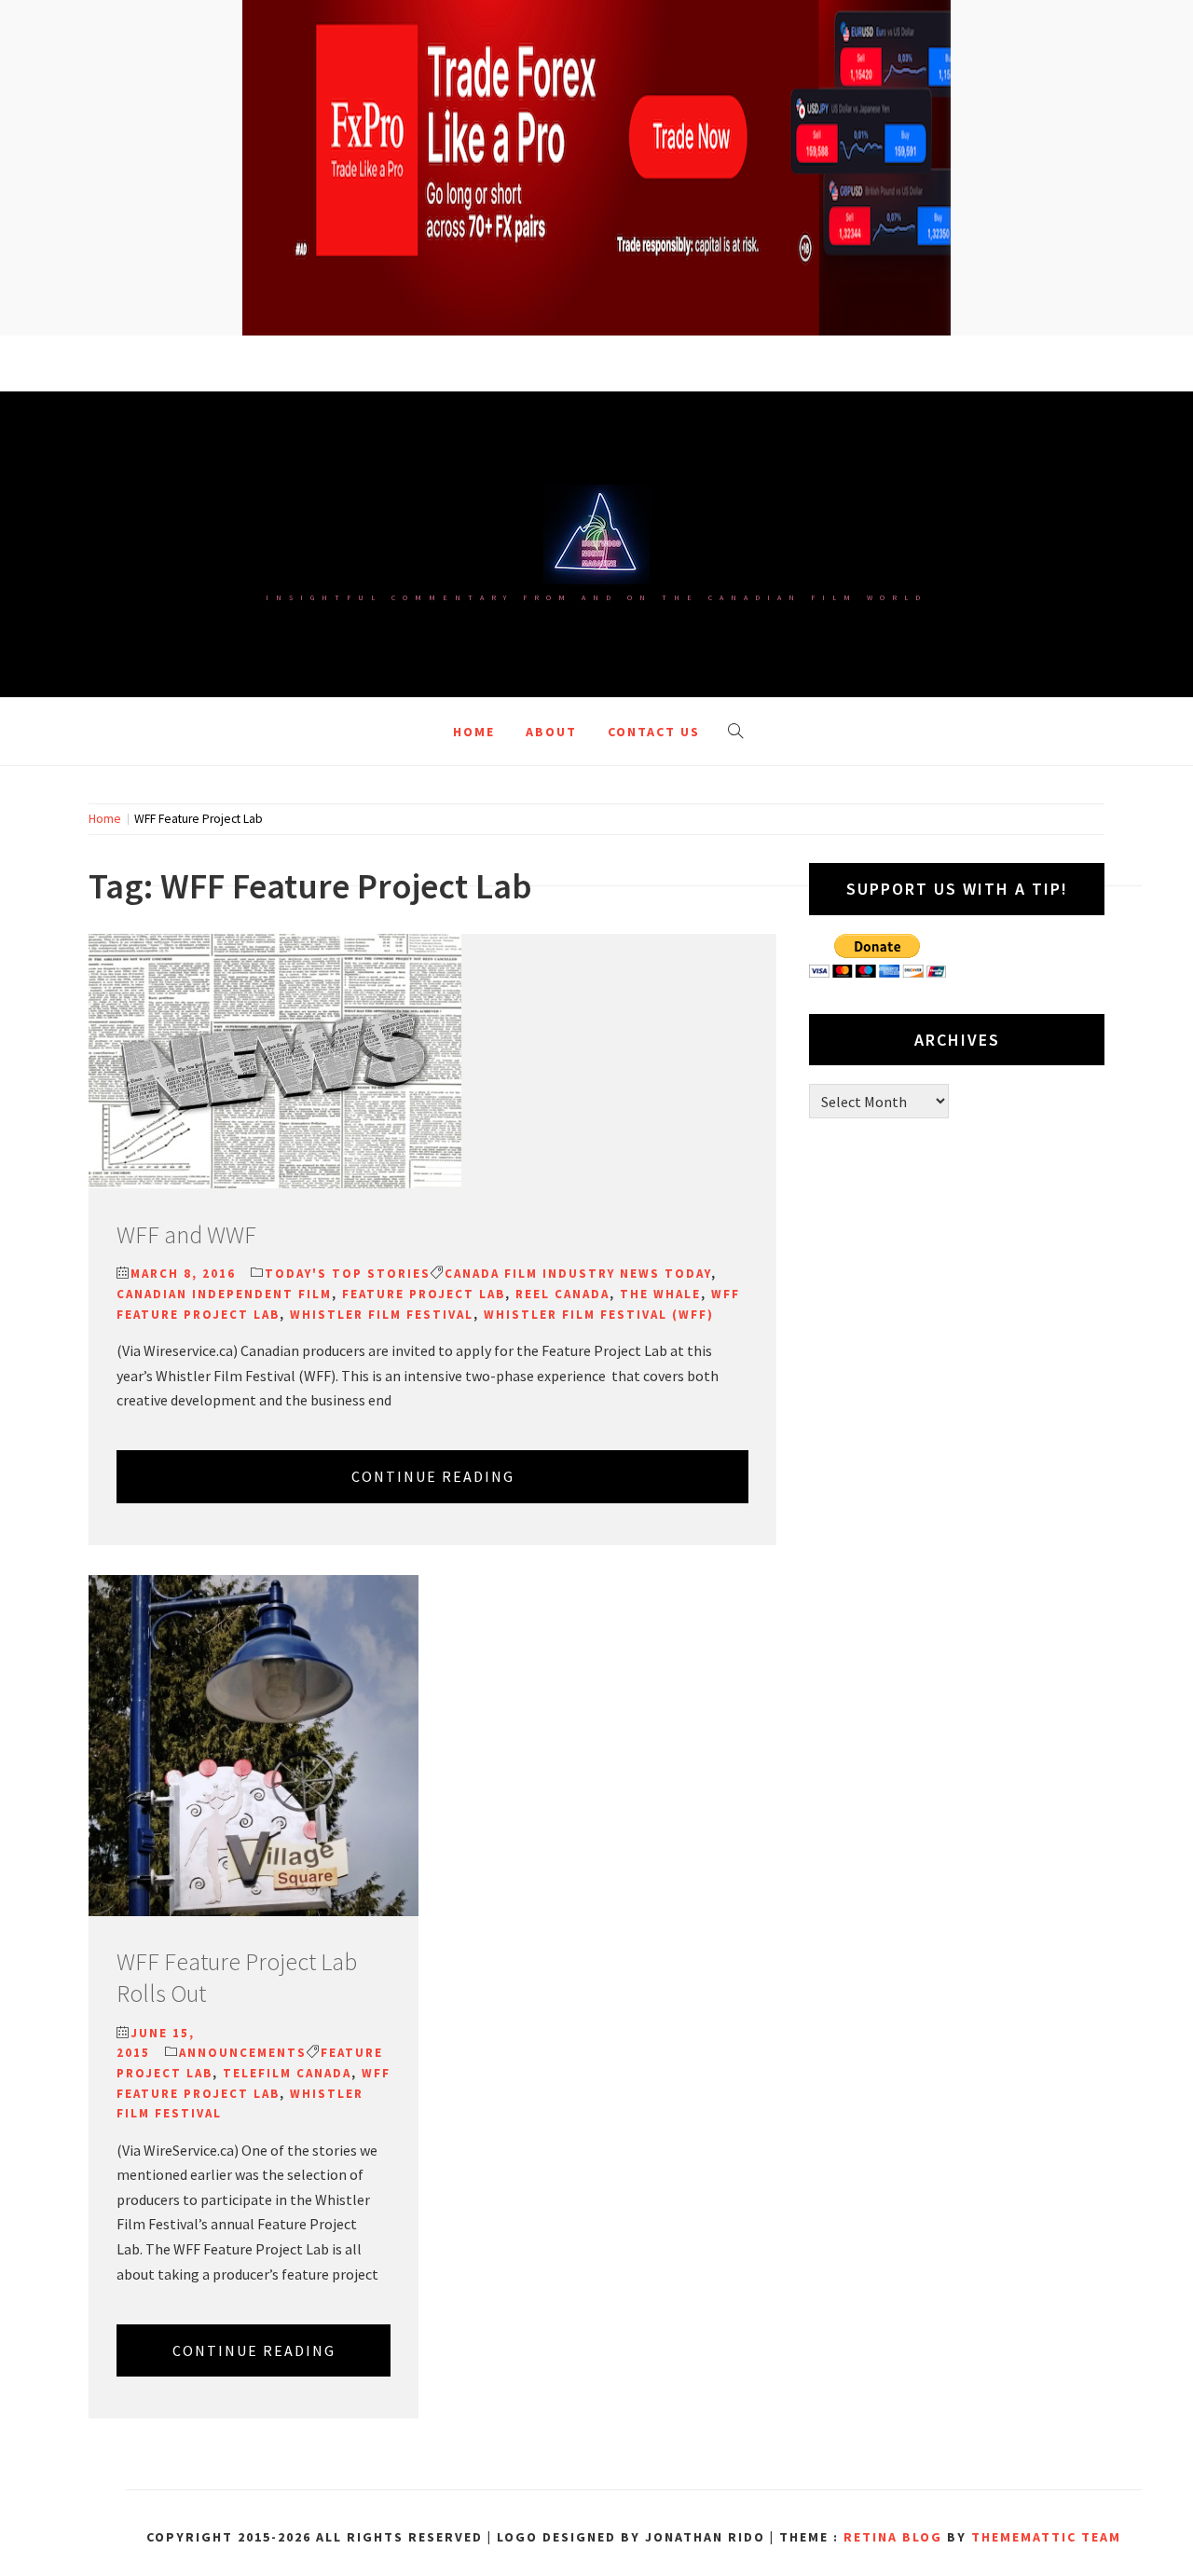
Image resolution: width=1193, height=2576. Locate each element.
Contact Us (654, 732)
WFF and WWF (186, 1234)
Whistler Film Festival (382, 1315)
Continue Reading (433, 1476)
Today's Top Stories (348, 1274)
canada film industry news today (578, 1274)
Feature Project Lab (424, 1294)
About (551, 732)
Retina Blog (893, 2537)
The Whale (660, 1294)
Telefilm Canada (287, 2073)
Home (474, 732)
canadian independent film (224, 1294)
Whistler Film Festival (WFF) (599, 1315)
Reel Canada (562, 1294)
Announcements (243, 2053)
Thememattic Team (1046, 2537)
